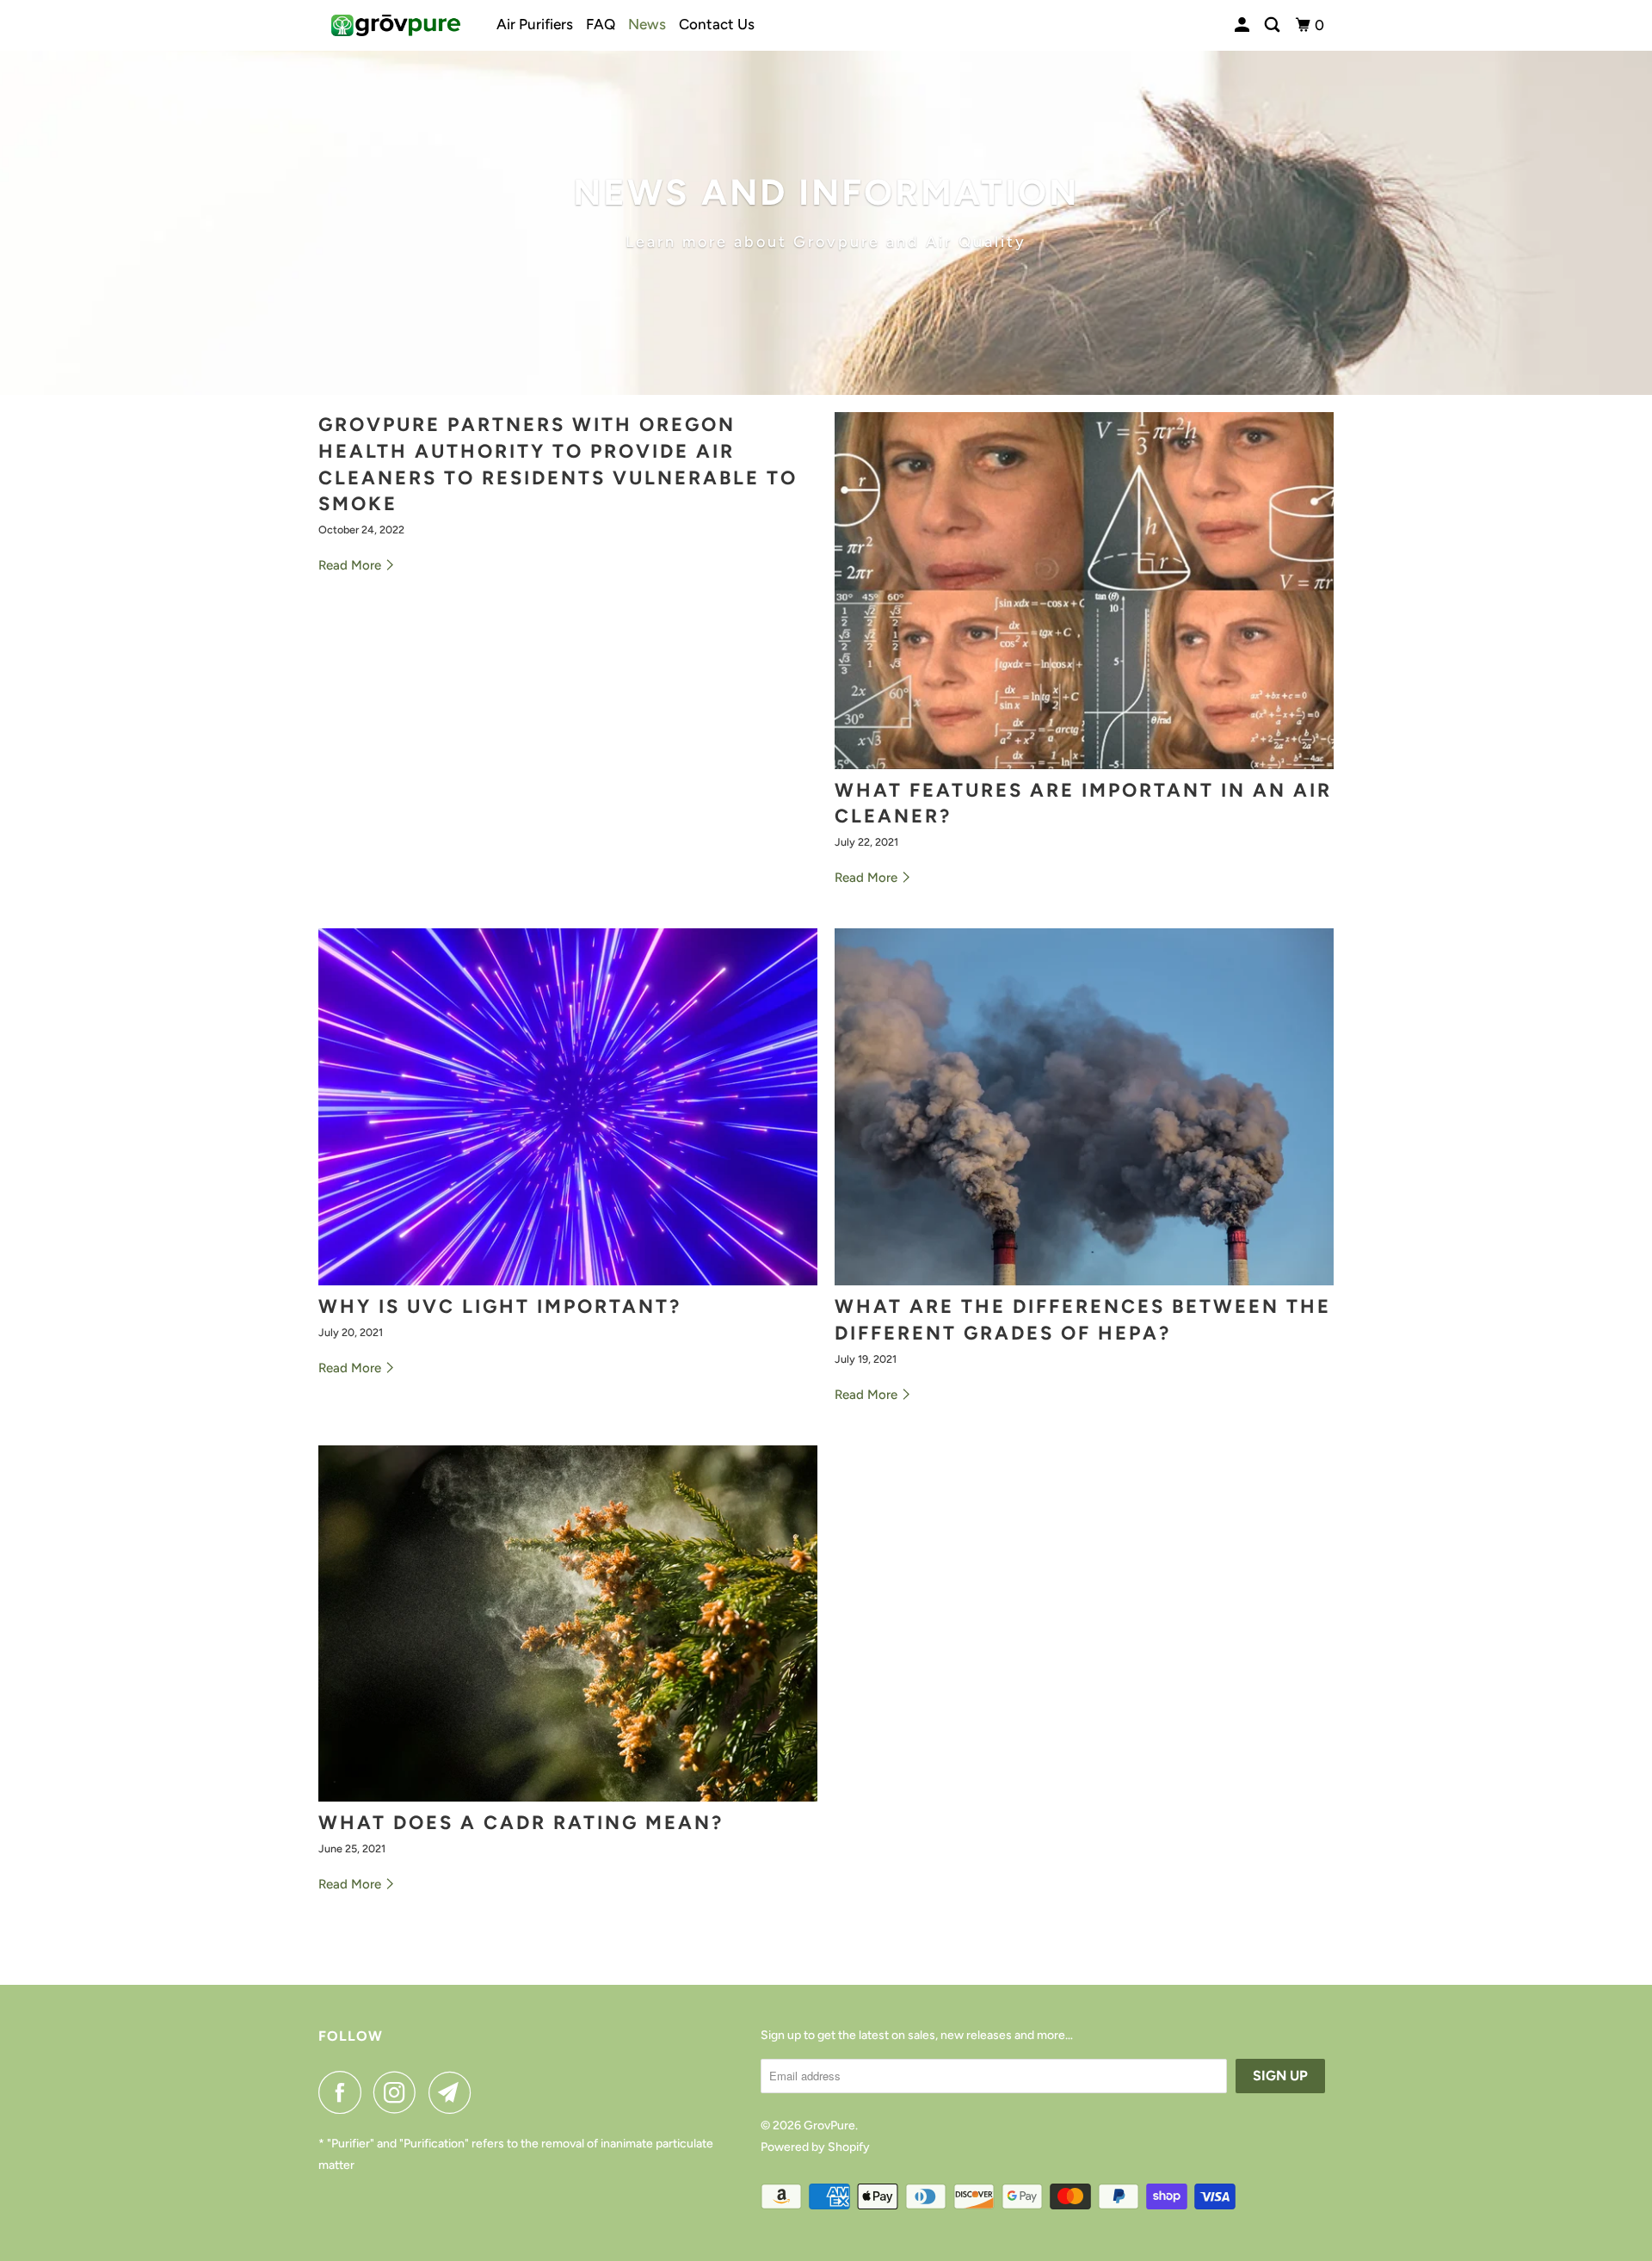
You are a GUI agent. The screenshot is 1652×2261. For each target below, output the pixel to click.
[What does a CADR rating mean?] (568, 1624)
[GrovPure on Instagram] (399, 2092)
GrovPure (829, 2125)
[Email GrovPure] (454, 2092)
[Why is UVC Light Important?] (568, 1107)
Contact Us (717, 24)
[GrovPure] (396, 25)
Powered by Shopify (815, 2147)
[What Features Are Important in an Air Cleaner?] (1084, 591)
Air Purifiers (535, 24)
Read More (351, 565)
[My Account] (1243, 25)
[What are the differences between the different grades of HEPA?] (1084, 1107)
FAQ (601, 24)
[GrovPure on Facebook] (344, 2092)
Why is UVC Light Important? (500, 1306)
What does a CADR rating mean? (521, 1823)
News (647, 24)
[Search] (1273, 25)
